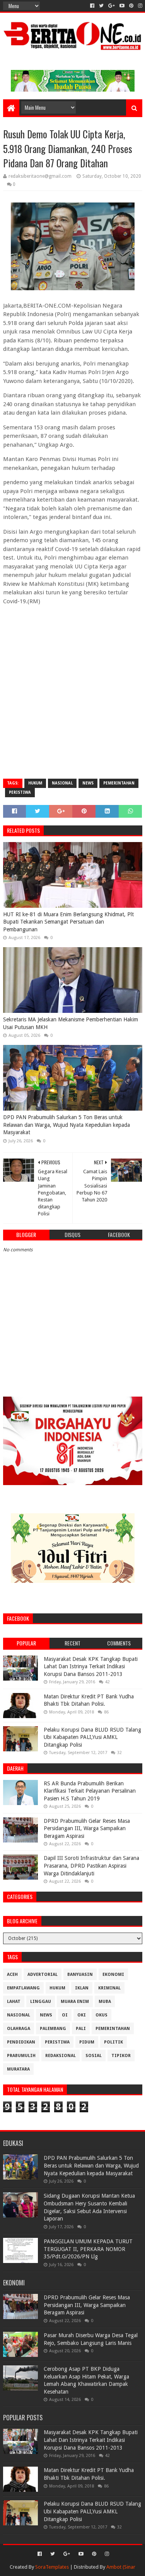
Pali (81, 2029)
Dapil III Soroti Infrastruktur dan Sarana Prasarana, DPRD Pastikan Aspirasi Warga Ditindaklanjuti (91, 1866)
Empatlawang (23, 1988)
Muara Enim (75, 2002)
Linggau (41, 2002)
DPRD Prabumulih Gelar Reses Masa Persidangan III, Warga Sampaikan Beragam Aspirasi (87, 1828)
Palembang (53, 2029)
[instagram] (139, 6)
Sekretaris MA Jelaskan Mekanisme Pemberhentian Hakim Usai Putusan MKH (71, 1023)
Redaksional (61, 2056)
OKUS (101, 2015)
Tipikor (121, 2056)
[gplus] (112, 6)
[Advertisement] (72, 698)
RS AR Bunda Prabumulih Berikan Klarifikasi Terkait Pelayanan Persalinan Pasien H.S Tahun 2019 (90, 1791)
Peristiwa (20, 792)
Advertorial (43, 1975)
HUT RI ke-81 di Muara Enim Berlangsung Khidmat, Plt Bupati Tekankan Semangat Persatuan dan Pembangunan (68, 922)
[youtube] (122, 6)
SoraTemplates (52, 2567)
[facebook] (92, 6)
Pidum (87, 2042)
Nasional (62, 783)
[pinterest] (131, 6)
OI (65, 2015)
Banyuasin (80, 1975)
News (88, 783)
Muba (105, 2002)
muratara (18, 2069)
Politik (113, 2042)
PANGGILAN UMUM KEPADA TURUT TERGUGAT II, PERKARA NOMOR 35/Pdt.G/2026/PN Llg (88, 2249)
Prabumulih (21, 2056)
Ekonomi (113, 1975)
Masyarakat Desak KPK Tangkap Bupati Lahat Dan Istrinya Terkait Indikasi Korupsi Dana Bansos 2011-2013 (91, 1667)
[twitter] (101, 6)
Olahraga (19, 2029)
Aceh (12, 1975)
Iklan (82, 1988)
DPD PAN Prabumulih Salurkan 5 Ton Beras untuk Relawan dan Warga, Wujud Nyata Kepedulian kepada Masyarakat (67, 1125)
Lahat (14, 2002)
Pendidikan (21, 2042)
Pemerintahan (119, 783)
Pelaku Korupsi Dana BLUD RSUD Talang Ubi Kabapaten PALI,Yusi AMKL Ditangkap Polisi (92, 1737)
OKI (82, 2015)
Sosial (94, 2056)
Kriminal (109, 1988)
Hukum (35, 783)
